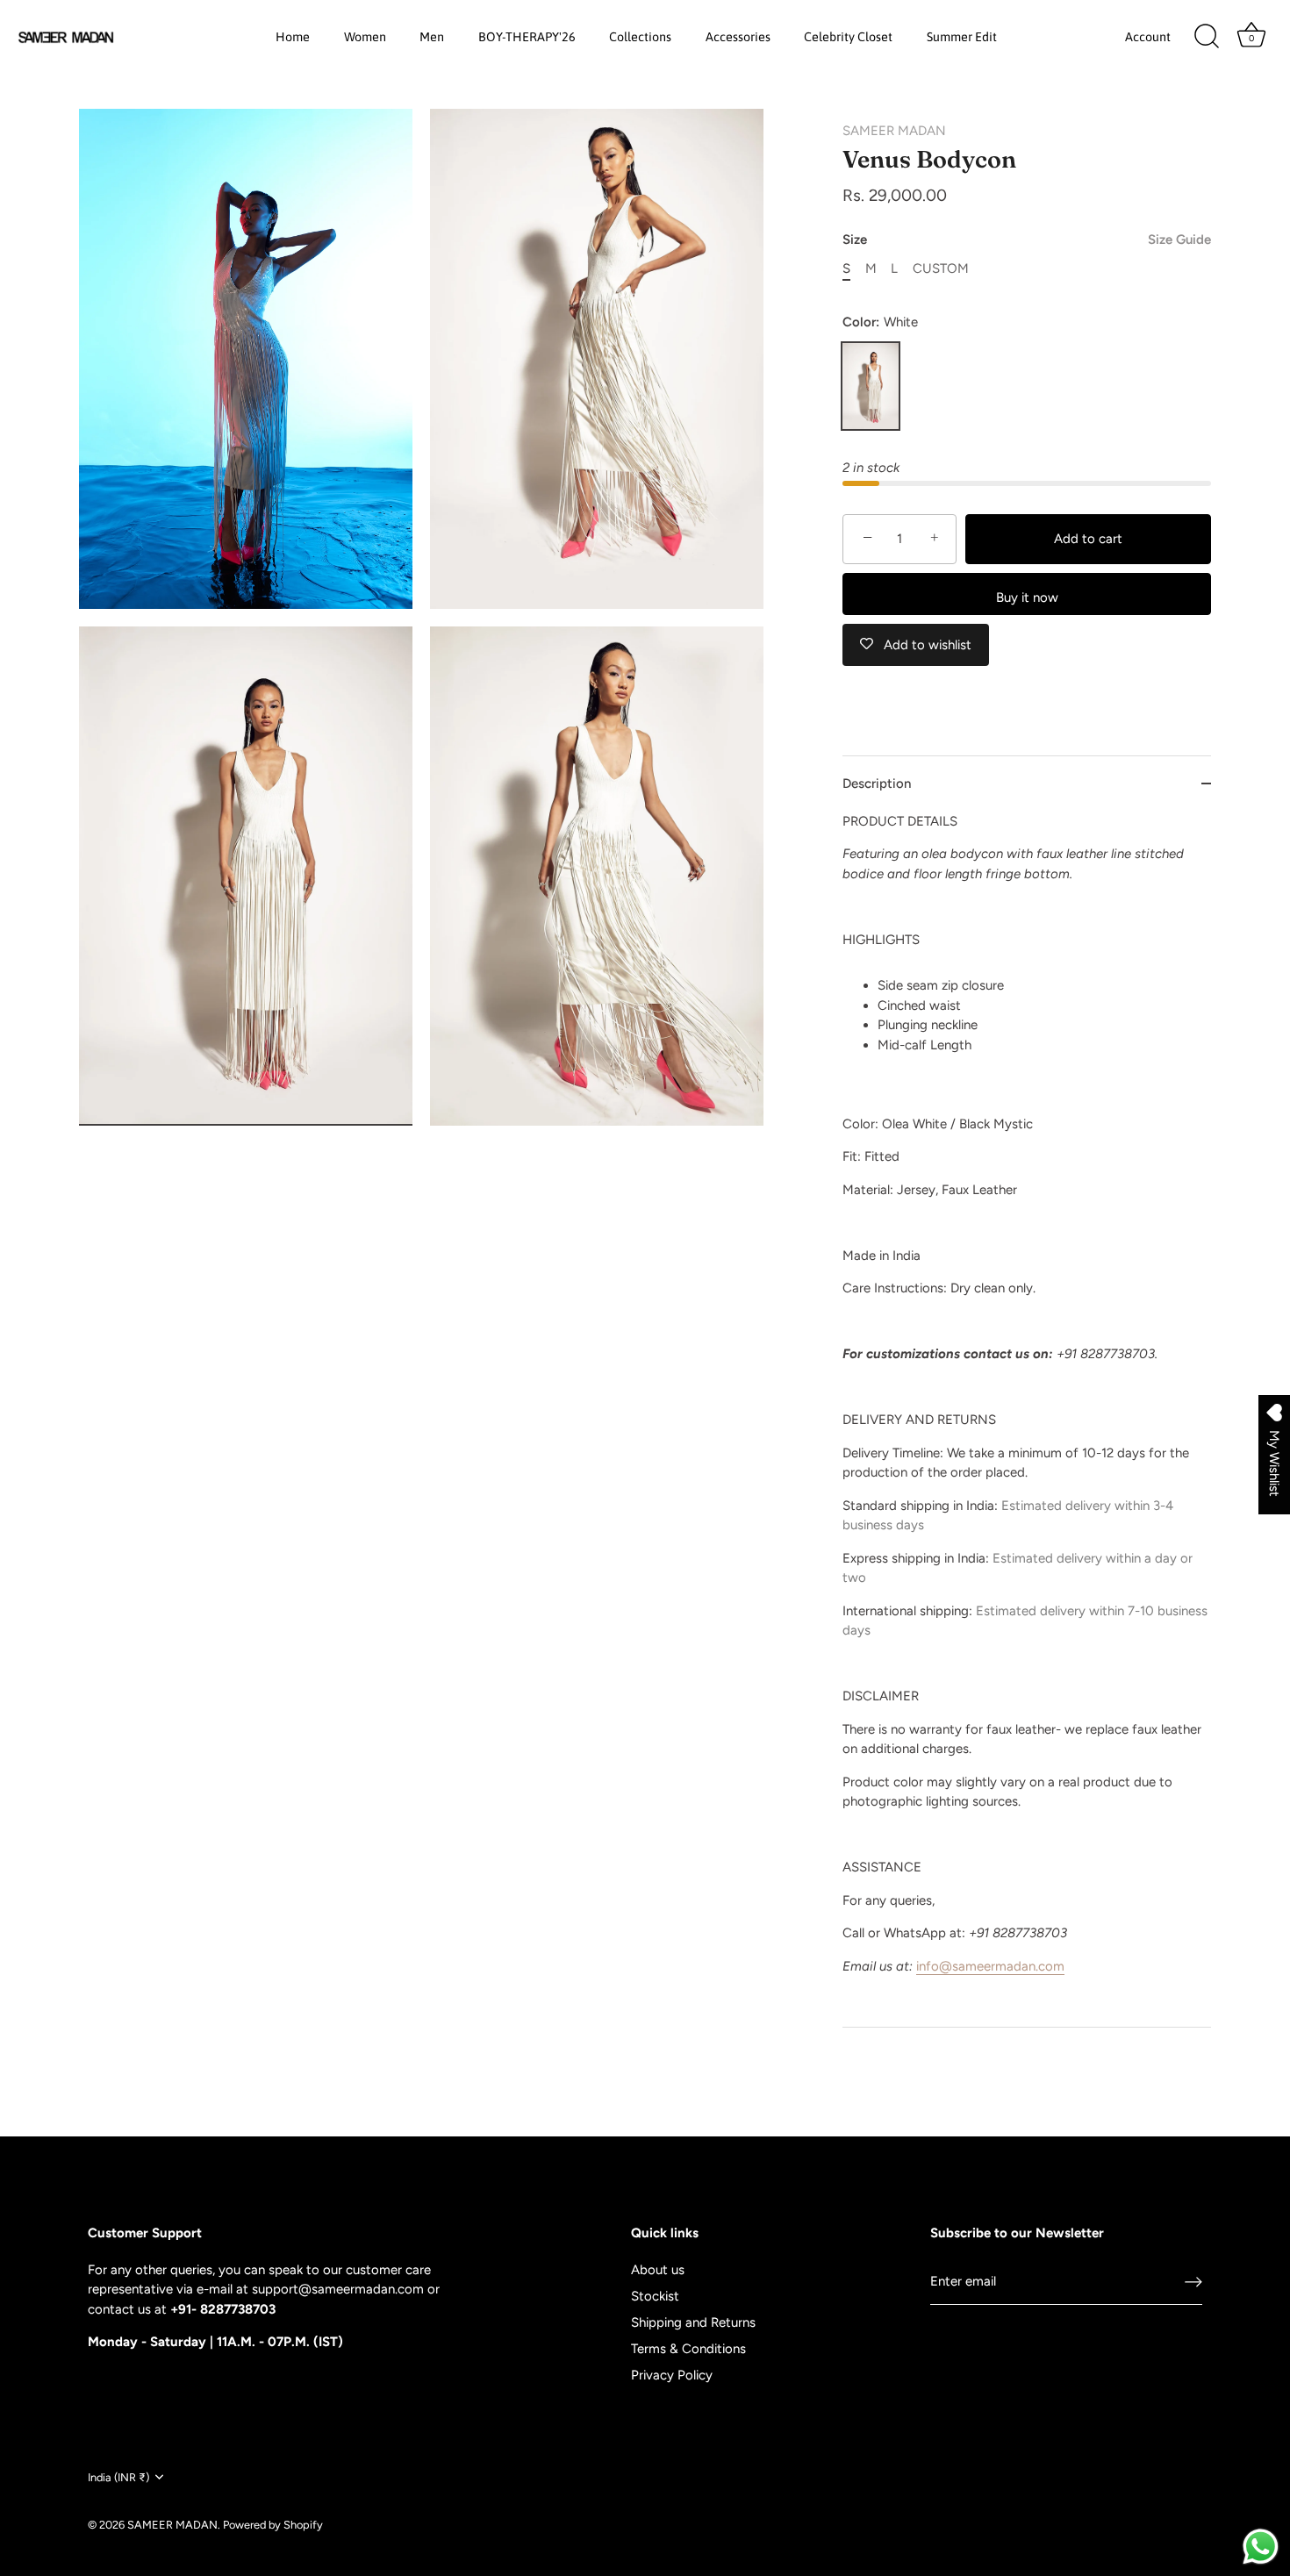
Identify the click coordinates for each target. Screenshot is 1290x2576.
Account (1148, 37)
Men (432, 37)
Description (877, 784)
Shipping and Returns (693, 2322)
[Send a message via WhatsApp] (1261, 2547)
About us (658, 2270)
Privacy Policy (672, 2375)
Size (1027, 240)
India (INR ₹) (118, 2477)
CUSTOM (941, 268)
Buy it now (1027, 597)
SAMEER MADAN (894, 131)
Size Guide (1179, 240)
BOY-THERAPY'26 (527, 37)
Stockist (655, 2296)
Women (365, 37)
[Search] (1207, 37)
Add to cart (1088, 539)
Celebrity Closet (848, 37)
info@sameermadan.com (990, 1966)
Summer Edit (962, 37)
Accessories (738, 37)
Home (293, 37)
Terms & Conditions (688, 2349)
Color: (880, 322)
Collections (640, 37)
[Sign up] (1193, 2282)
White (871, 386)
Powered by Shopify (273, 2524)
